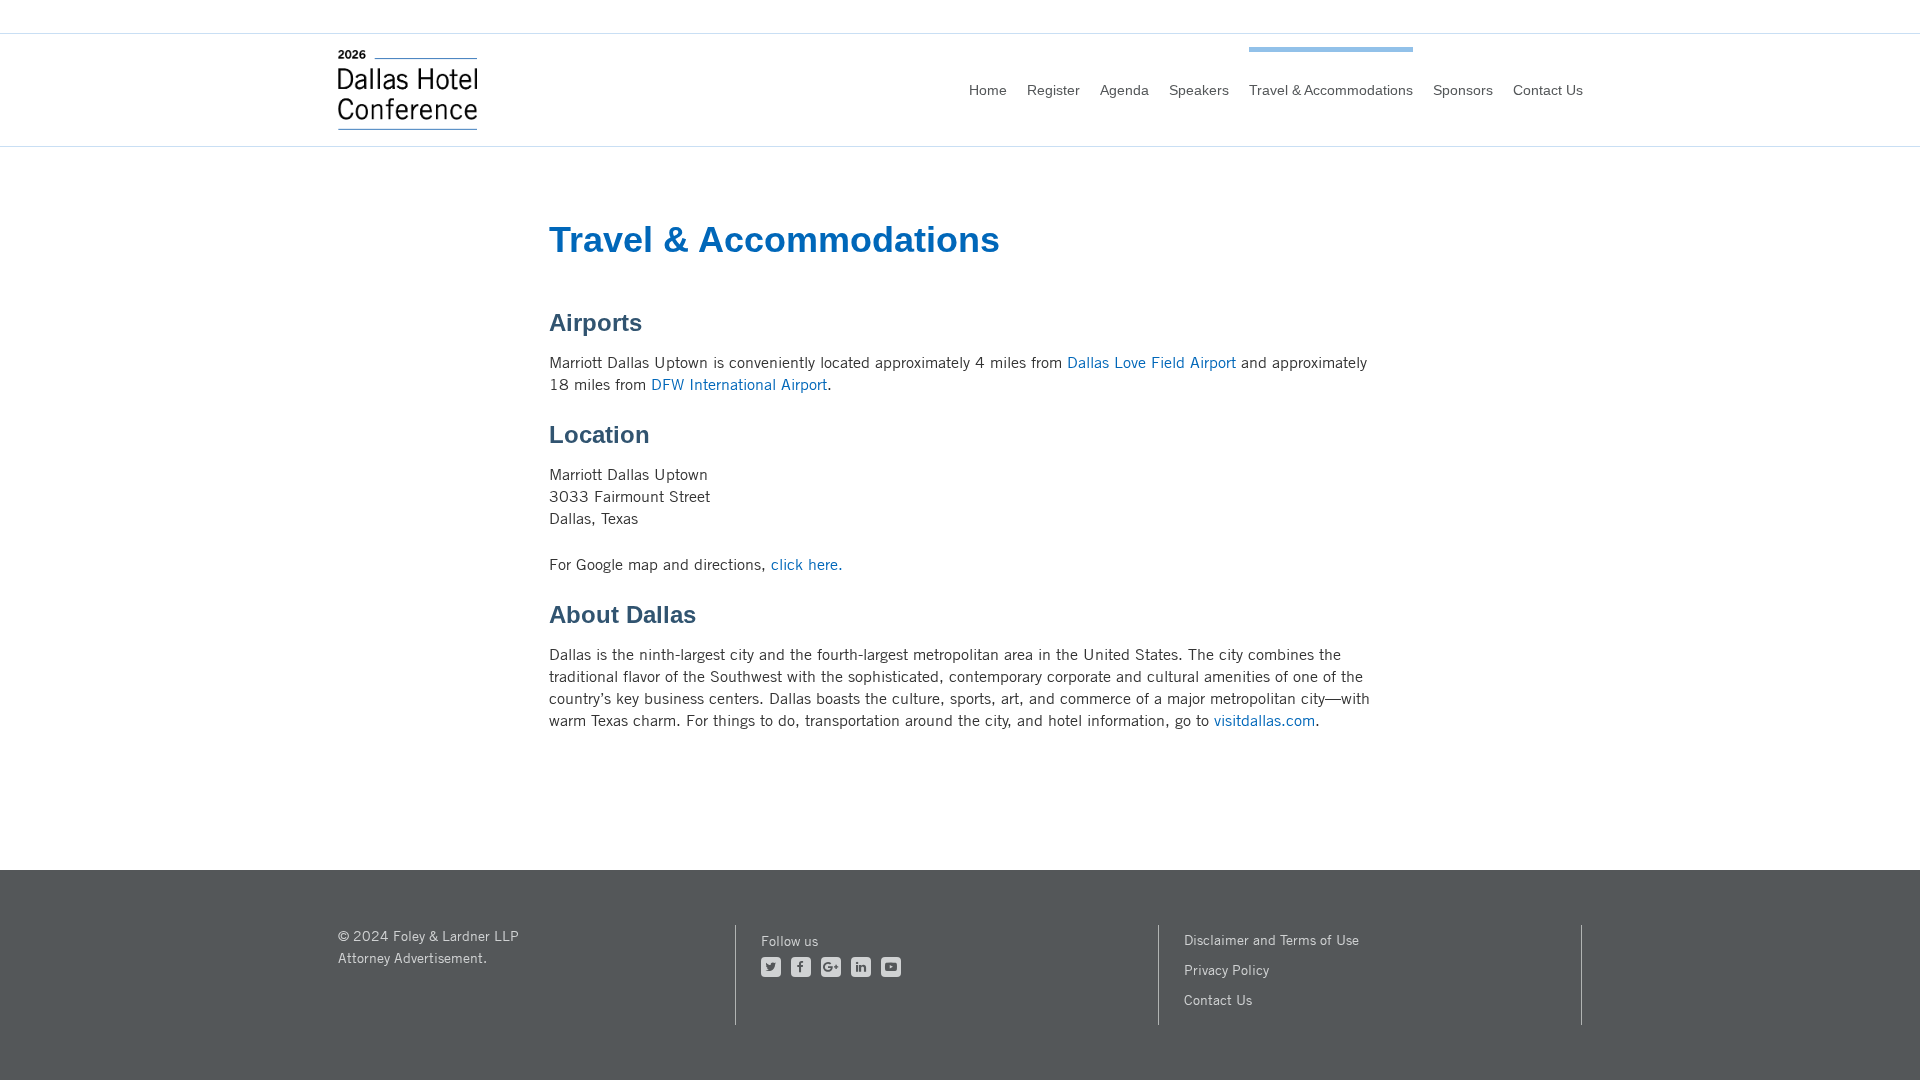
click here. (807, 564)
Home (988, 90)
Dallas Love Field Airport (1151, 362)
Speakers (1199, 90)
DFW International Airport (739, 384)
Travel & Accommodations (1331, 90)
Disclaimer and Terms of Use (1271, 939)
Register (1053, 90)
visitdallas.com (1264, 720)
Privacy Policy (1226, 969)
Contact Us (1548, 90)
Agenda (1124, 90)
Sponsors (1463, 90)
